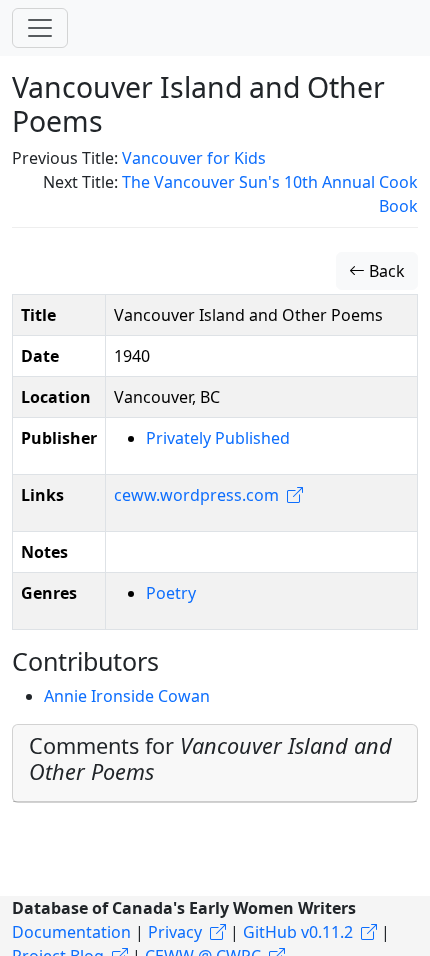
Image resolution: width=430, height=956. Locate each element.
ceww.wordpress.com (196, 495)
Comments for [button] (210, 758)
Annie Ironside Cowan (127, 696)
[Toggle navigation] (40, 28)
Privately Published (218, 438)
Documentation (71, 932)
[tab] (215, 763)
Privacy (175, 932)
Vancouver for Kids (194, 158)
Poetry (171, 593)
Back (385, 271)
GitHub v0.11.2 (298, 932)
